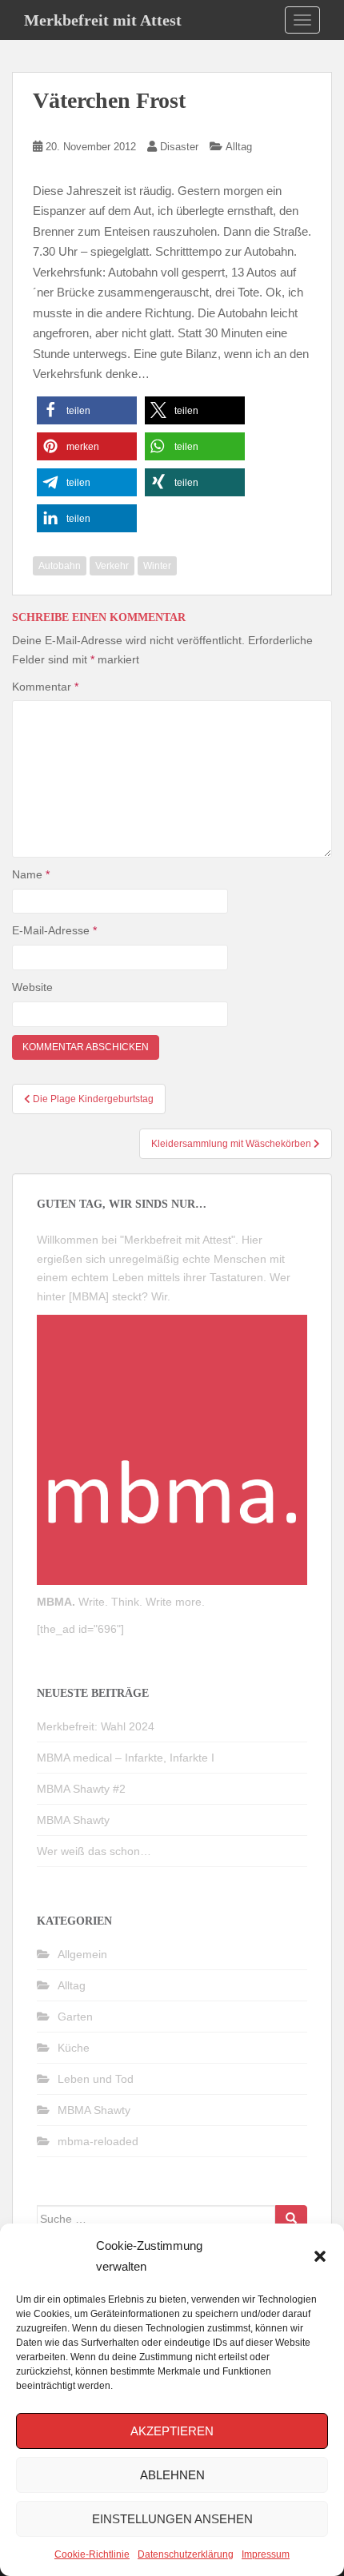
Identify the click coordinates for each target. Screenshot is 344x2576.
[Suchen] (291, 2219)
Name (31, 874)
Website (32, 987)
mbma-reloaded (98, 2141)
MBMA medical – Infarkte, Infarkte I (126, 1758)
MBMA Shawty (73, 1820)
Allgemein (82, 1954)
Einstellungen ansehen (172, 2519)
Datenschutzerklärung (186, 2554)
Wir (159, 1296)
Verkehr (112, 566)
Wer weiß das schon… (94, 1851)
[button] (320, 2256)
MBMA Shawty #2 (81, 1789)
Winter (157, 566)
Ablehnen (172, 2475)
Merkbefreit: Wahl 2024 (96, 1726)
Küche (74, 2048)
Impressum (266, 2554)
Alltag (239, 147)
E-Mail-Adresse (54, 930)
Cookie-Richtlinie (92, 2554)
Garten (75, 2017)
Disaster (179, 147)
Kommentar (45, 687)
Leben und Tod (96, 2079)
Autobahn (60, 566)
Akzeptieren (172, 2431)
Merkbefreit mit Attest (103, 20)
